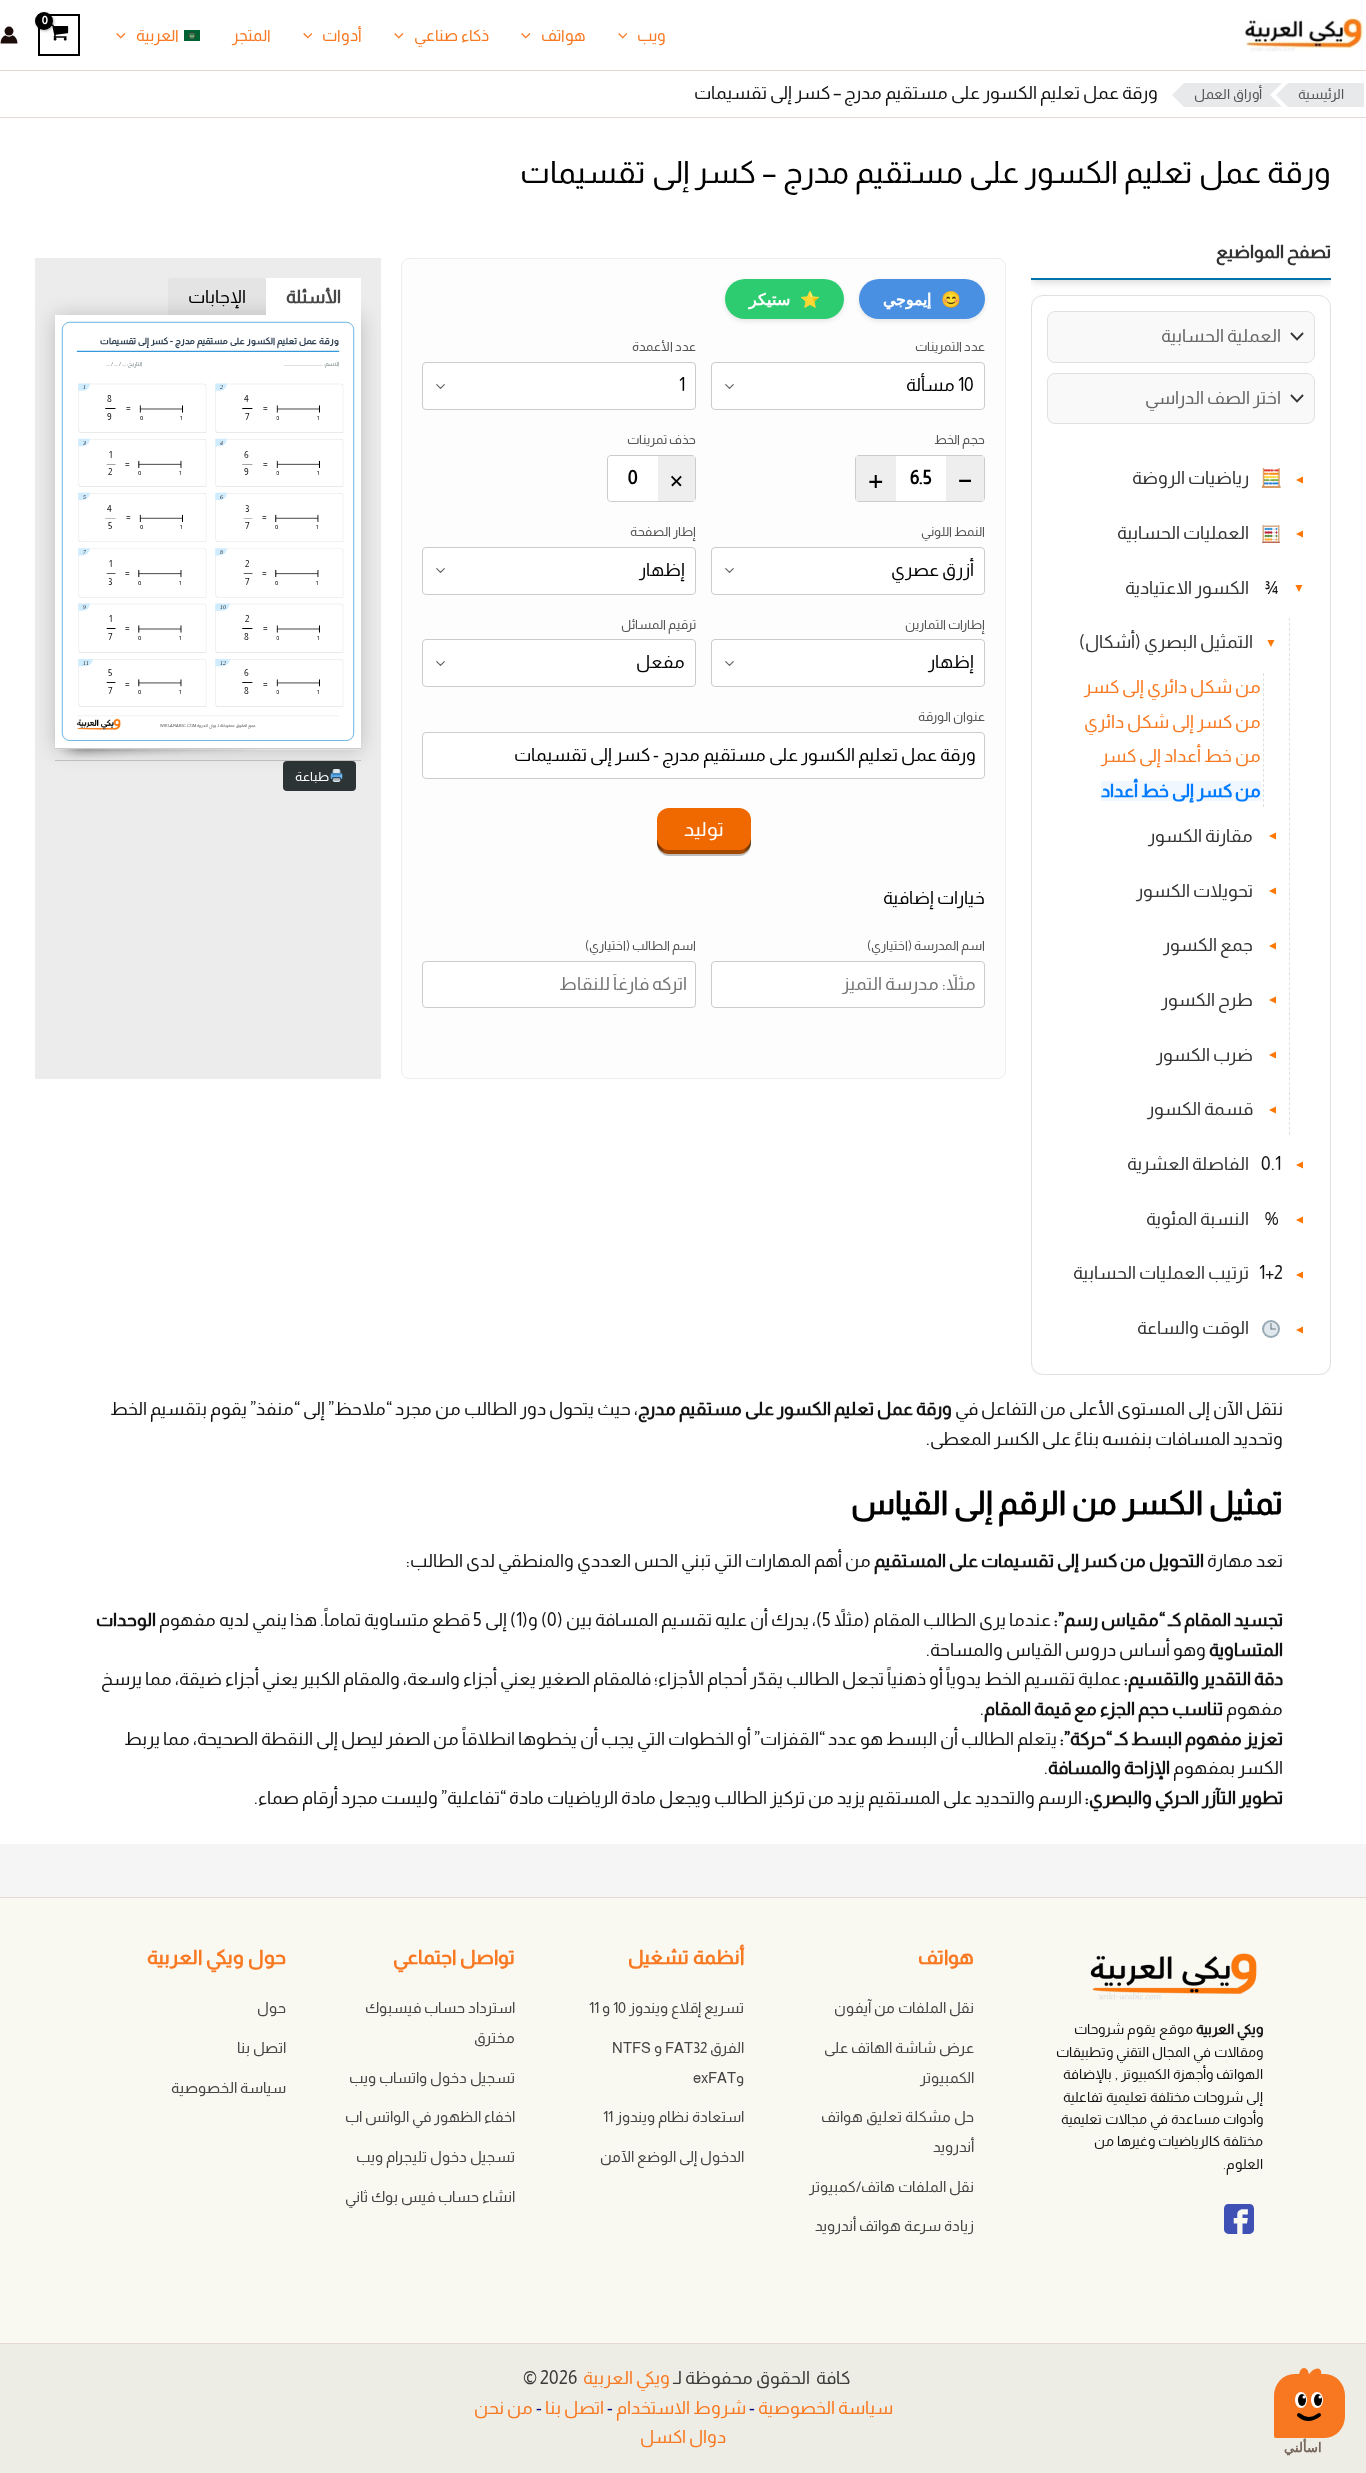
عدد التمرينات (950, 346)
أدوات (342, 35)
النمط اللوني (953, 531)
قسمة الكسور (1200, 1110)
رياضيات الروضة (1190, 479)
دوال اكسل (683, 2437)
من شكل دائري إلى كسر (1172, 687)
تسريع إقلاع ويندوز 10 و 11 (666, 2007)
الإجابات (217, 297)
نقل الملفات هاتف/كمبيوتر (891, 2186)
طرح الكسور (1207, 1000)
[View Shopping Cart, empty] (59, 35)
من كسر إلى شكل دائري (1172, 722)
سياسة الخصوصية (228, 2087)
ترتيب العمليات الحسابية (1161, 1274)
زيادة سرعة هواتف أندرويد (894, 2225)
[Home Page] (1141, 1980)
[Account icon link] (9, 35)
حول (271, 2007)
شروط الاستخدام (681, 2408)
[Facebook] (1239, 2237)
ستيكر (784, 299)
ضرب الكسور (1204, 1055)
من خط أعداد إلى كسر (1181, 757)
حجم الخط (959, 439)
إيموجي (922, 299)
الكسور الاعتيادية (1187, 588)
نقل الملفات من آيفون (904, 2007)
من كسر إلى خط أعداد (1181, 791)
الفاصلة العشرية (1188, 1164)
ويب (651, 35)
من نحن (503, 2408)
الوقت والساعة (1193, 1329)
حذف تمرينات (661, 439)
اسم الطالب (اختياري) (640, 945)
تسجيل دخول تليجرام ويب (435, 2156)
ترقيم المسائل (658, 624)
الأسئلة (313, 297)
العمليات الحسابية (1183, 533)
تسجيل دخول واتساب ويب (432, 2077)
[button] (628, 35)
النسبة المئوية (1197, 1219)
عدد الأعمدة (664, 346)
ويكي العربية (626, 2378)
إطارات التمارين (945, 624)
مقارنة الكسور (1200, 836)
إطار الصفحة (663, 531)
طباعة (312, 776)
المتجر (251, 35)
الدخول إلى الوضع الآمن (672, 2156)
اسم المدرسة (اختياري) (926, 945)
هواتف (563, 35)
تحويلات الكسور (1194, 891)
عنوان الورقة (951, 716)
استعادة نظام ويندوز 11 (673, 2116)
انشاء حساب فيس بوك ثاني (430, 2196)
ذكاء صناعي (451, 35)
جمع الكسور (1208, 946)
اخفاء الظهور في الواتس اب (430, 2116)
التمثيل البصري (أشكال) (1166, 643)
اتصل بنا (261, 2047)
